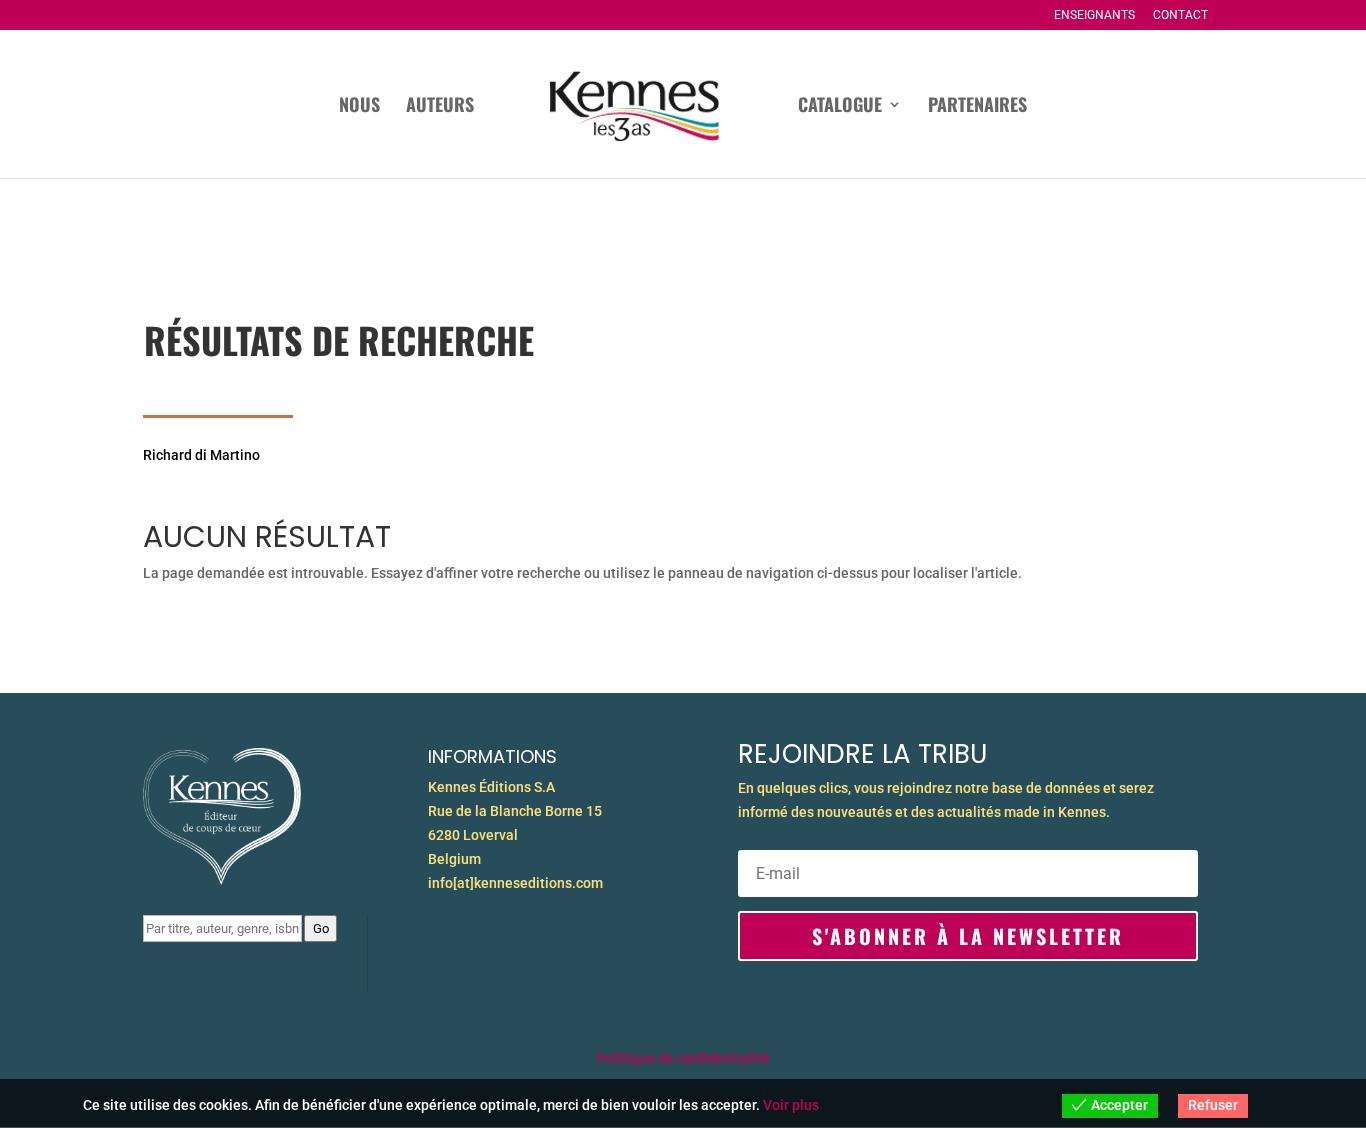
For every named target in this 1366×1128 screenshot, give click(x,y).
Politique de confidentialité (683, 1058)
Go (321, 928)
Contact (1180, 15)
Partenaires (977, 107)
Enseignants (1094, 15)
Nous (359, 107)
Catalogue (840, 107)
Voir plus (791, 1105)
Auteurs (440, 107)
